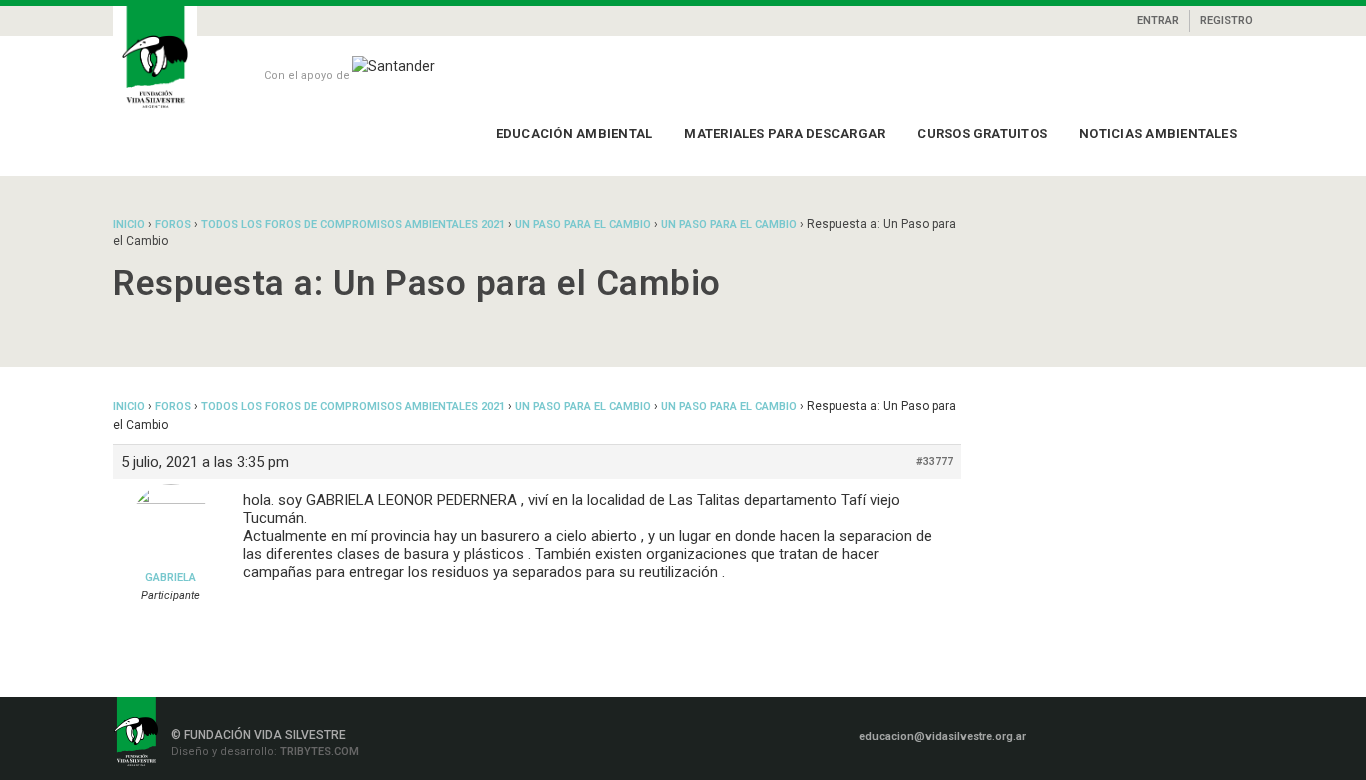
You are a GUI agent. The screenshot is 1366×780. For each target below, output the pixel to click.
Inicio (129, 224)
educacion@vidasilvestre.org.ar (942, 736)
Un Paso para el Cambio (583, 224)
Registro (1226, 20)
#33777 (934, 461)
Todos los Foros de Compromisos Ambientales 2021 (353, 224)
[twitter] (1187, 734)
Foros (173, 224)
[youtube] (1216, 734)
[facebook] (1097, 734)
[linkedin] (1158, 734)
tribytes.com (318, 751)
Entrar (1158, 20)
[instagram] (1129, 734)
